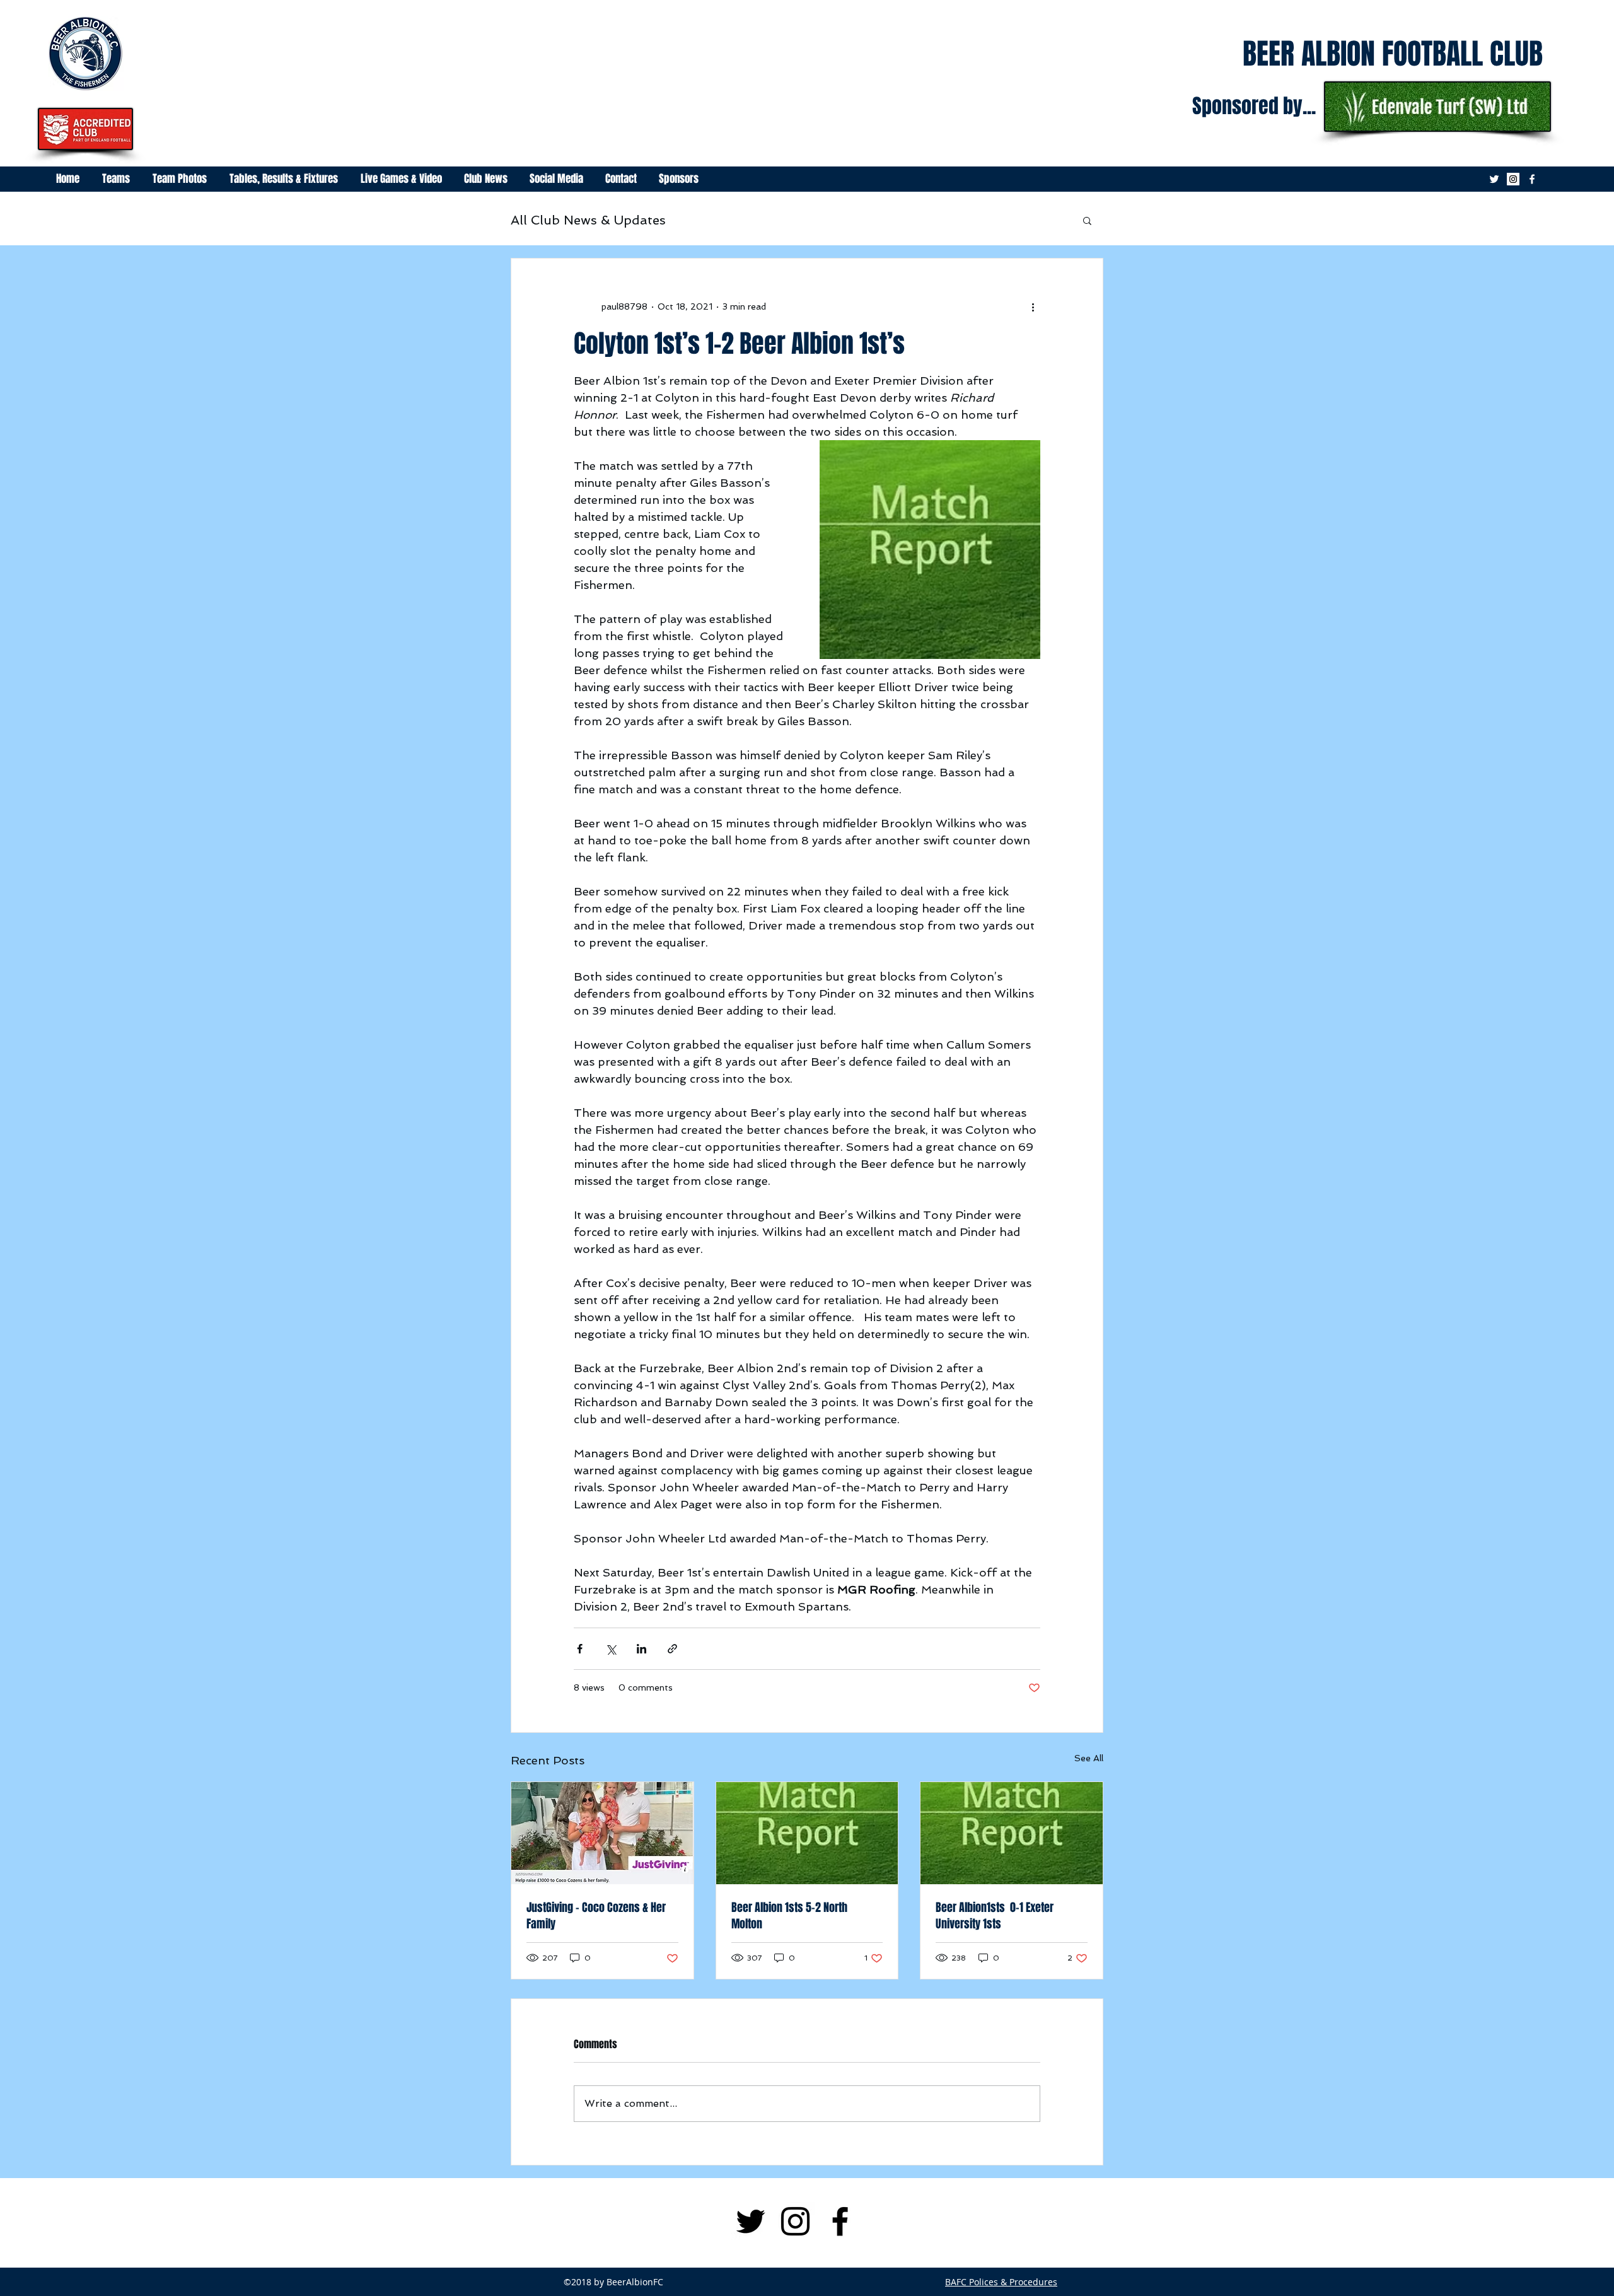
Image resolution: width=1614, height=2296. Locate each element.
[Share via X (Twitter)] (611, 1649)
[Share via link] (672, 1649)
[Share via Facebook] (580, 1649)
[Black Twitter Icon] (751, 2221)
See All (1089, 1758)
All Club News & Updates (588, 220)
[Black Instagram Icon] (795, 2221)
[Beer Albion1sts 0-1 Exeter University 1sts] (1012, 1833)
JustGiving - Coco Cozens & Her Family (596, 1916)
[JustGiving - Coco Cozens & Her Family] (602, 1833)
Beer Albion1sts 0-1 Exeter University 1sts (995, 1916)
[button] (1087, 220)
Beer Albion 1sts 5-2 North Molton (789, 1916)
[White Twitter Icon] (1494, 179)
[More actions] (1033, 306)
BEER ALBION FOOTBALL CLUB (1393, 54)
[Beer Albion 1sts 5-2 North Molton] (807, 1833)
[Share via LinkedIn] (642, 1649)
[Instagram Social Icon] (1513, 179)
